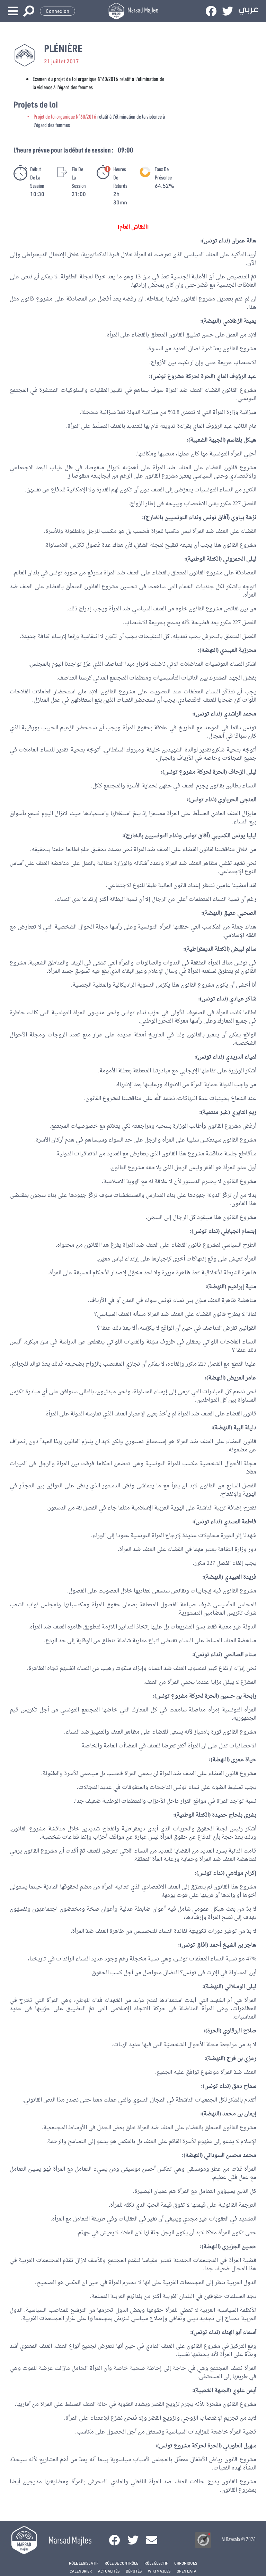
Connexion (57, 11)
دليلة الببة (245, 1428)
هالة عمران (244, 241)
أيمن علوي (244, 2391)
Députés (134, 2571)
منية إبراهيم (242, 1287)
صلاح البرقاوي (240, 2031)
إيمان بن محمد (239, 2114)
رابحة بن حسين (238, 1696)
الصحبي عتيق (240, 913)
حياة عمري (244, 1760)
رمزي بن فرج (241, 2059)
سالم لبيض (244, 949)
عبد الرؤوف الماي (236, 377)
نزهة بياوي (244, 518)
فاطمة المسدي (240, 1522)
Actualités (109, 2571)
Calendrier (81, 2571)
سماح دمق (244, 2086)
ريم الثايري (244, 1112)
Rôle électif (156, 2563)
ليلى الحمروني (240, 559)
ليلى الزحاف (242, 772)
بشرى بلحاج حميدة (234, 1815)
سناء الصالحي (240, 1655)
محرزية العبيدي (238, 650)
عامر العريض (242, 1378)
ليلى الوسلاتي (240, 1987)
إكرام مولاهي (241, 1873)
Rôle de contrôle (121, 2563)
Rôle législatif (84, 2563)
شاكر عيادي (243, 999)
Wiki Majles (159, 2571)
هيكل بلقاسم (242, 440)
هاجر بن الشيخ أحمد (233, 1945)
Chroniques (186, 2563)
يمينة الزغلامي (239, 321)
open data (187, 2571)
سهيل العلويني (240, 2446)
